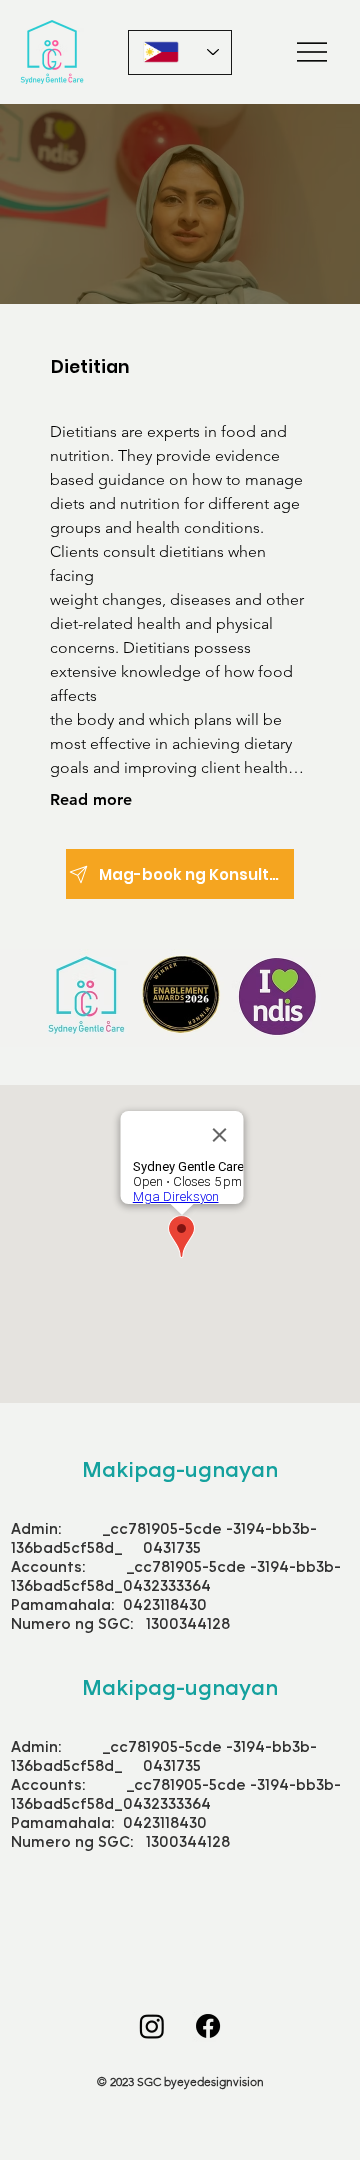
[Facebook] (208, 2026)
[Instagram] (152, 2026)
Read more (91, 799)
